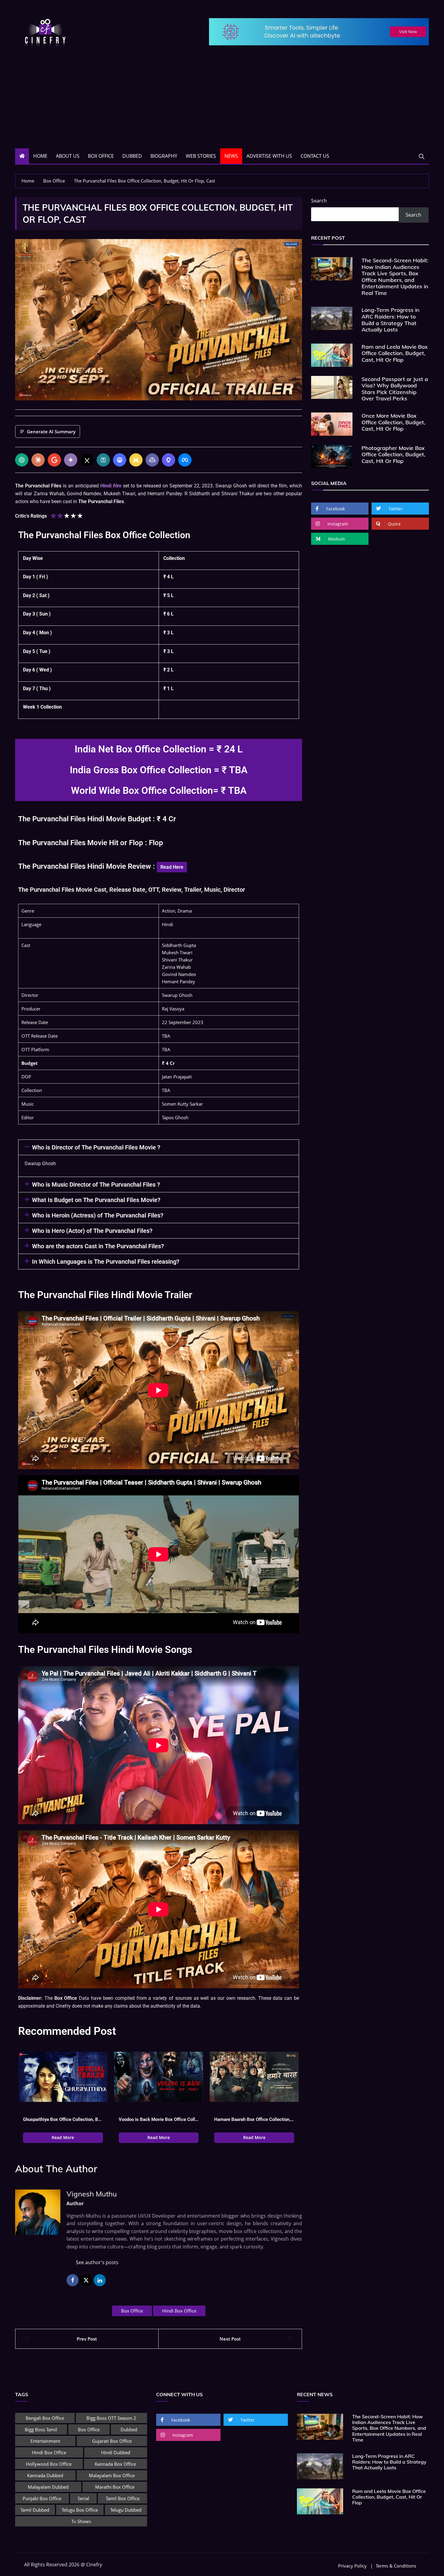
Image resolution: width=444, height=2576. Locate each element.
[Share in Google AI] (54, 460)
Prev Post (87, 2339)
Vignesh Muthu (92, 2194)
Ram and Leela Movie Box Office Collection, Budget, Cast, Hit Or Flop (395, 353)
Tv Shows (81, 2521)
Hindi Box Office (179, 2311)
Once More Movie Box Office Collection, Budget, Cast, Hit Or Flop (393, 422)
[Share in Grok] (87, 460)
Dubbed (132, 156)
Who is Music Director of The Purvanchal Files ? (96, 1185)
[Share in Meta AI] (185, 460)
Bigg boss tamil (41, 2429)
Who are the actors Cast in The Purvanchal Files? (98, 1246)
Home (40, 156)
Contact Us (315, 156)
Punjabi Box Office (42, 2498)
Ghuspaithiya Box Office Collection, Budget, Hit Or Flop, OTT (63, 2119)
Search (319, 201)
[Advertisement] (222, 103)
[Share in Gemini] (71, 460)
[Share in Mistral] (136, 460)
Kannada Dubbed (45, 2475)
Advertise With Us (269, 156)
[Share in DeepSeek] (120, 460)
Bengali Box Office (45, 2418)
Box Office (101, 156)
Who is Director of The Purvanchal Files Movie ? (96, 1147)
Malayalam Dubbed (48, 2487)
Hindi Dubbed (116, 2452)
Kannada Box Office (115, 2464)
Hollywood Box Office (49, 2464)
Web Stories (201, 156)
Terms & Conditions (396, 2566)
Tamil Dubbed (35, 2510)
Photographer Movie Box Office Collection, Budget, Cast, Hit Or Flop (393, 454)
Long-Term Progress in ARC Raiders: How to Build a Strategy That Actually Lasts (391, 320)
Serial (83, 2498)
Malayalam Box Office (112, 2475)
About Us (68, 156)
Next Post (230, 2339)
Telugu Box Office (80, 2510)
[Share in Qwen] (169, 460)
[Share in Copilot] (152, 460)
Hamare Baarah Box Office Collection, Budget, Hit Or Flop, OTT (254, 2119)
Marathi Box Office (115, 2487)
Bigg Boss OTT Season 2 (111, 2418)
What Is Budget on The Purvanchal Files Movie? (96, 1200)
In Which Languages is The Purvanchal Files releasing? (106, 1262)
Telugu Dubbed (126, 2510)
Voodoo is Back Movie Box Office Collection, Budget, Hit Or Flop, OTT (159, 2119)
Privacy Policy (352, 2566)
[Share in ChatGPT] (22, 460)
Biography (164, 156)
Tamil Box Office (123, 2498)
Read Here (172, 867)
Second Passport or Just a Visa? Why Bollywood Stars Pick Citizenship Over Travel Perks (395, 389)
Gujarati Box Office (112, 2441)
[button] (159, 1147)
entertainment (45, 2441)
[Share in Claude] (38, 460)
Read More (63, 2137)
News (231, 156)
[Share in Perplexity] (103, 460)
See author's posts (97, 2262)
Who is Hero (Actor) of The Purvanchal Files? (92, 1231)
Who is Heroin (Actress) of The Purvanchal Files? (98, 1215)
